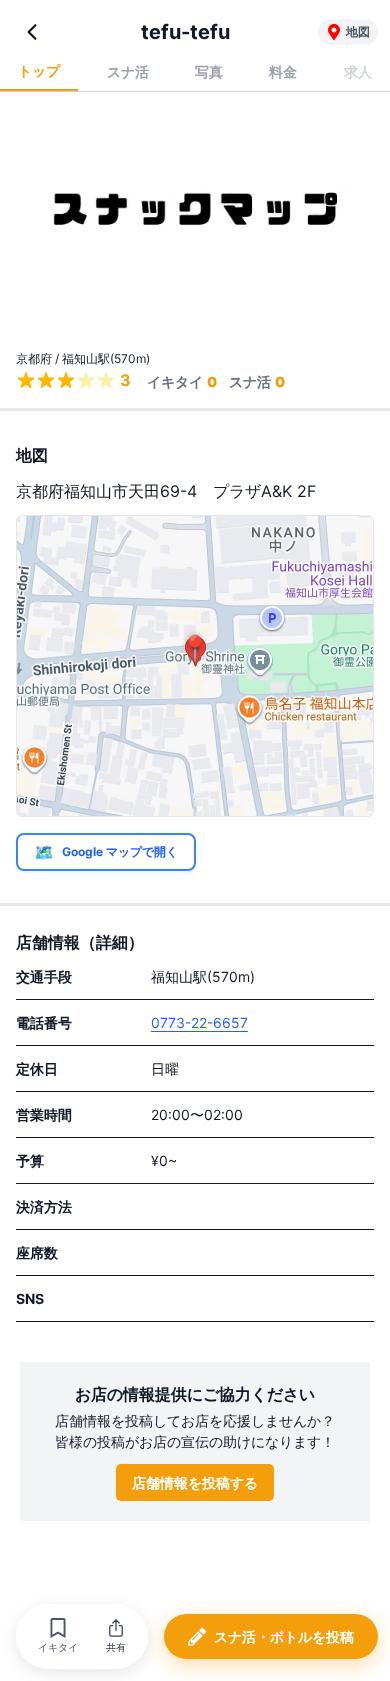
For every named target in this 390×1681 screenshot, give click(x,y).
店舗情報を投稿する (195, 1482)
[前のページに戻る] (32, 32)
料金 (283, 71)
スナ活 (128, 71)
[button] (58, 1636)
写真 (209, 71)
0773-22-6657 (199, 1022)
